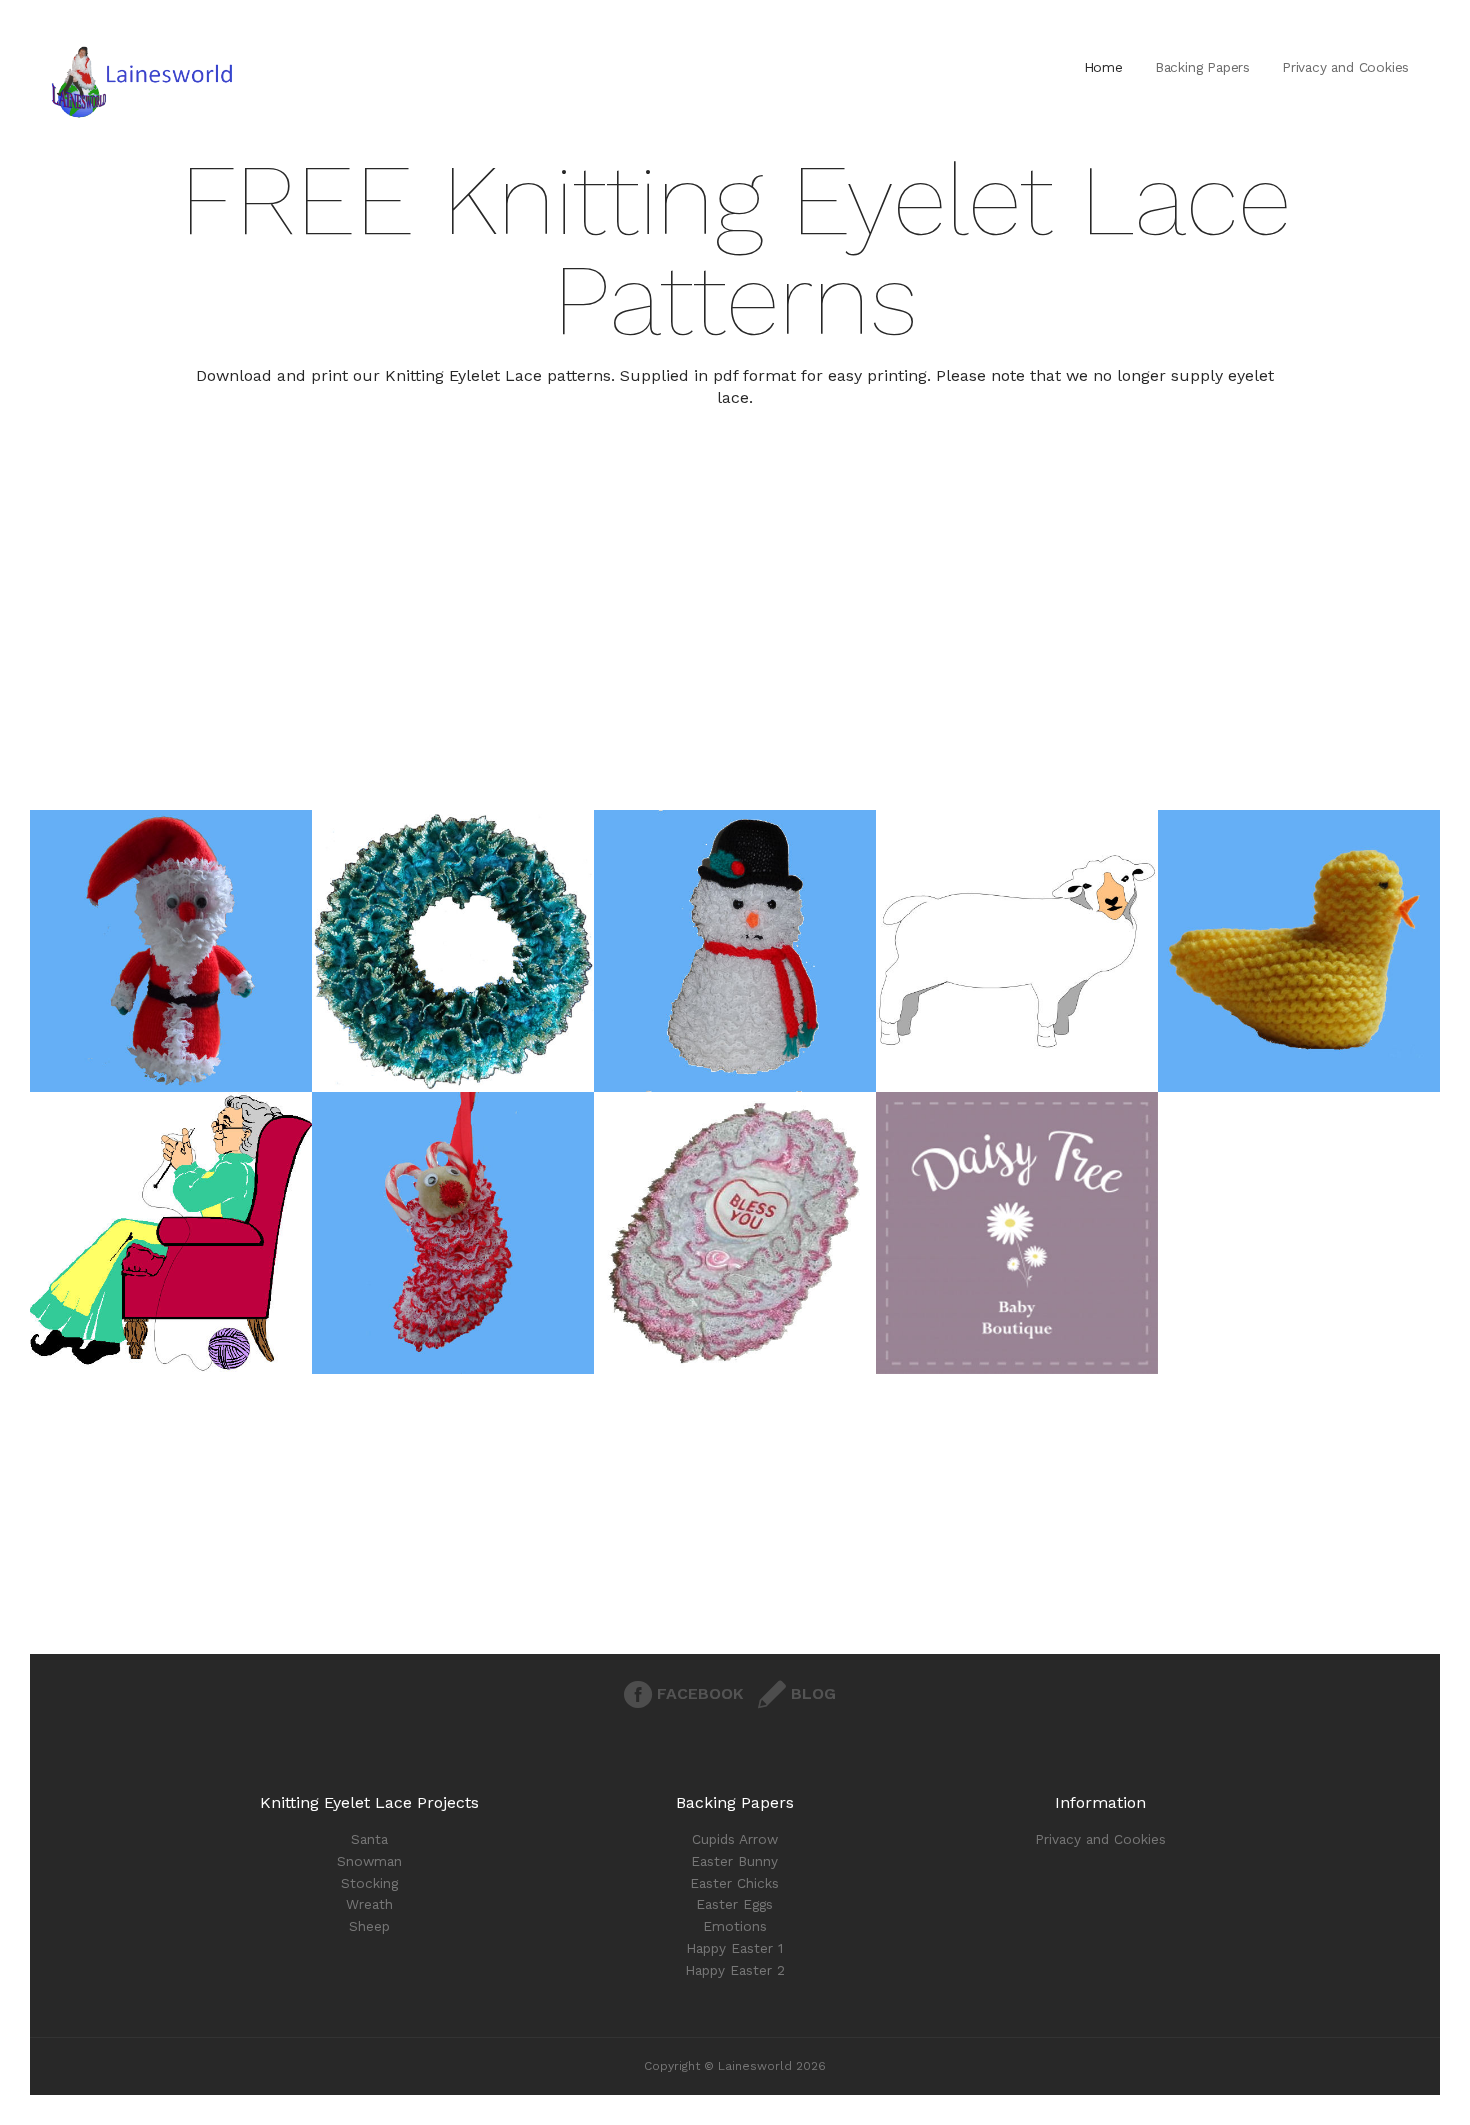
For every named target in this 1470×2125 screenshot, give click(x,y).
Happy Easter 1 (734, 1948)
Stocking (369, 1883)
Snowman (369, 1861)
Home (1103, 67)
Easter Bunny (734, 1861)
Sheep (369, 1926)
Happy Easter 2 (735, 1970)
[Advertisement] (735, 670)
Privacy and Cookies (1345, 67)
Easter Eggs (734, 1904)
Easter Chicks (734, 1883)
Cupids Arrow (735, 1839)
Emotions (735, 1926)
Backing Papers (1202, 67)
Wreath (369, 1904)
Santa (369, 1839)
